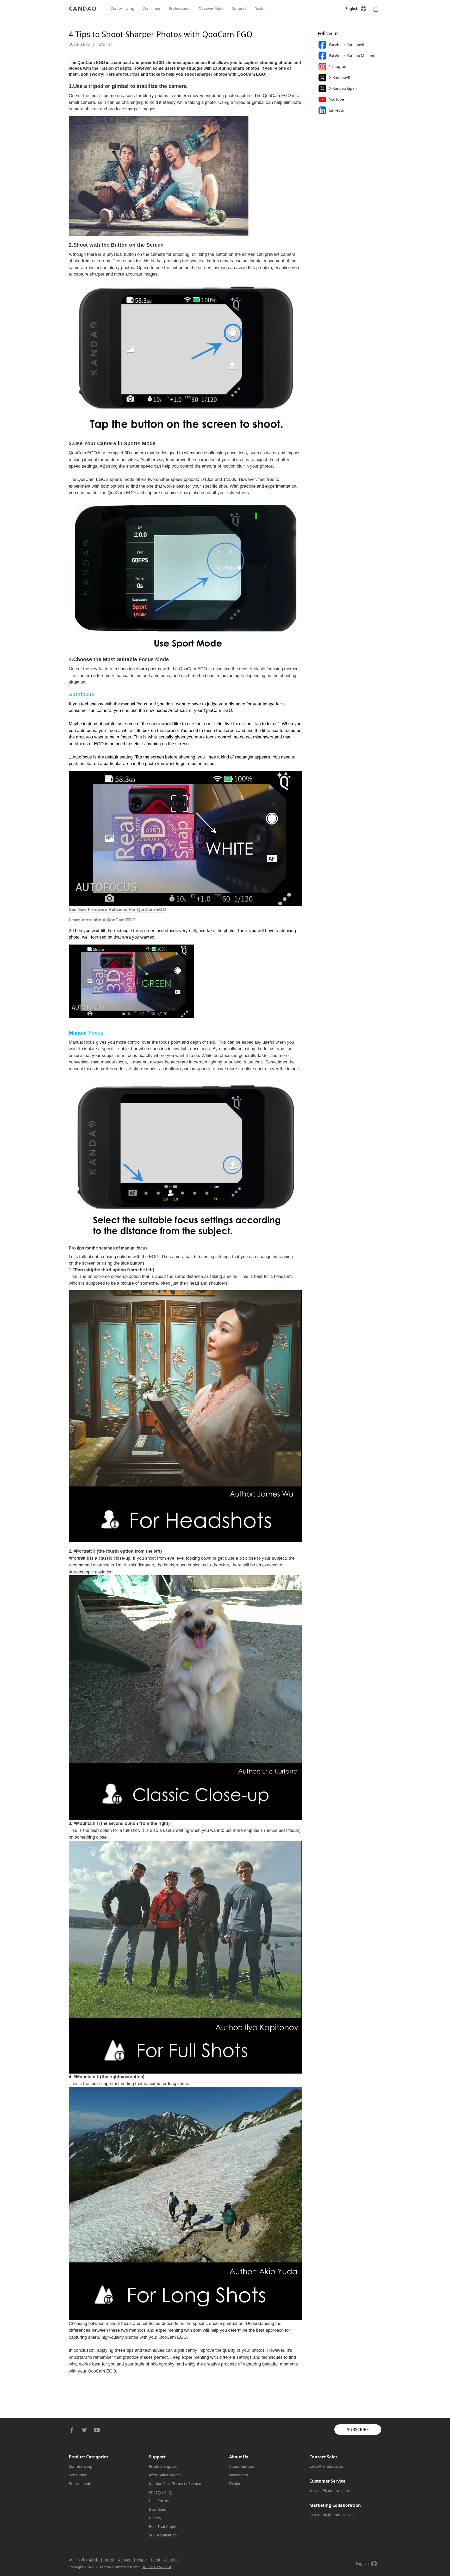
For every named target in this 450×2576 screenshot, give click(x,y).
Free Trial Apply (162, 2526)
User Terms (159, 2501)
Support (239, 8)
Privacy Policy (161, 2492)
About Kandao (242, 2466)
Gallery (155, 2518)
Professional (180, 8)
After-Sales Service (165, 2475)
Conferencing (123, 8)
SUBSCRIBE (358, 2430)
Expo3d (109, 2560)
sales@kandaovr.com (327, 2466)
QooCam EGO (83, 453)
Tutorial (104, 44)
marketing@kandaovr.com (332, 2515)
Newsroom (239, 2475)
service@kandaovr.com (329, 2491)
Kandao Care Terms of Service (175, 2483)
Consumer (152, 8)
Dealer (260, 8)
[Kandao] (90, 9)
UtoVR (155, 2560)
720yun (142, 2560)
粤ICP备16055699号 (157, 2567)
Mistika (94, 2560)
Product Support (163, 2466)
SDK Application (163, 2535)
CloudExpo (171, 2560)
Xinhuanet (125, 2560)
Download (158, 2509)
